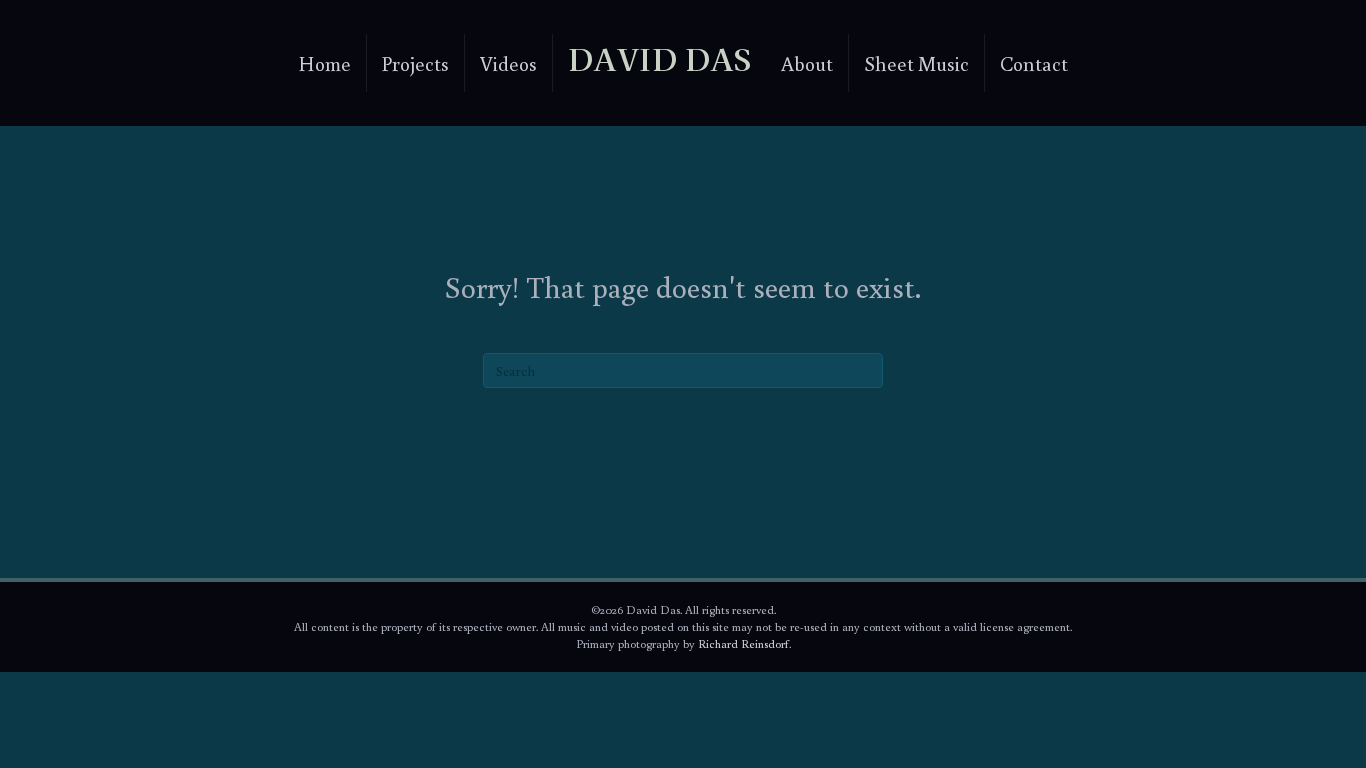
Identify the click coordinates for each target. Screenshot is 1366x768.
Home (325, 63)
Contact (1034, 63)
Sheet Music (916, 63)
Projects (415, 63)
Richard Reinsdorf (743, 643)
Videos (508, 63)
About (807, 63)
